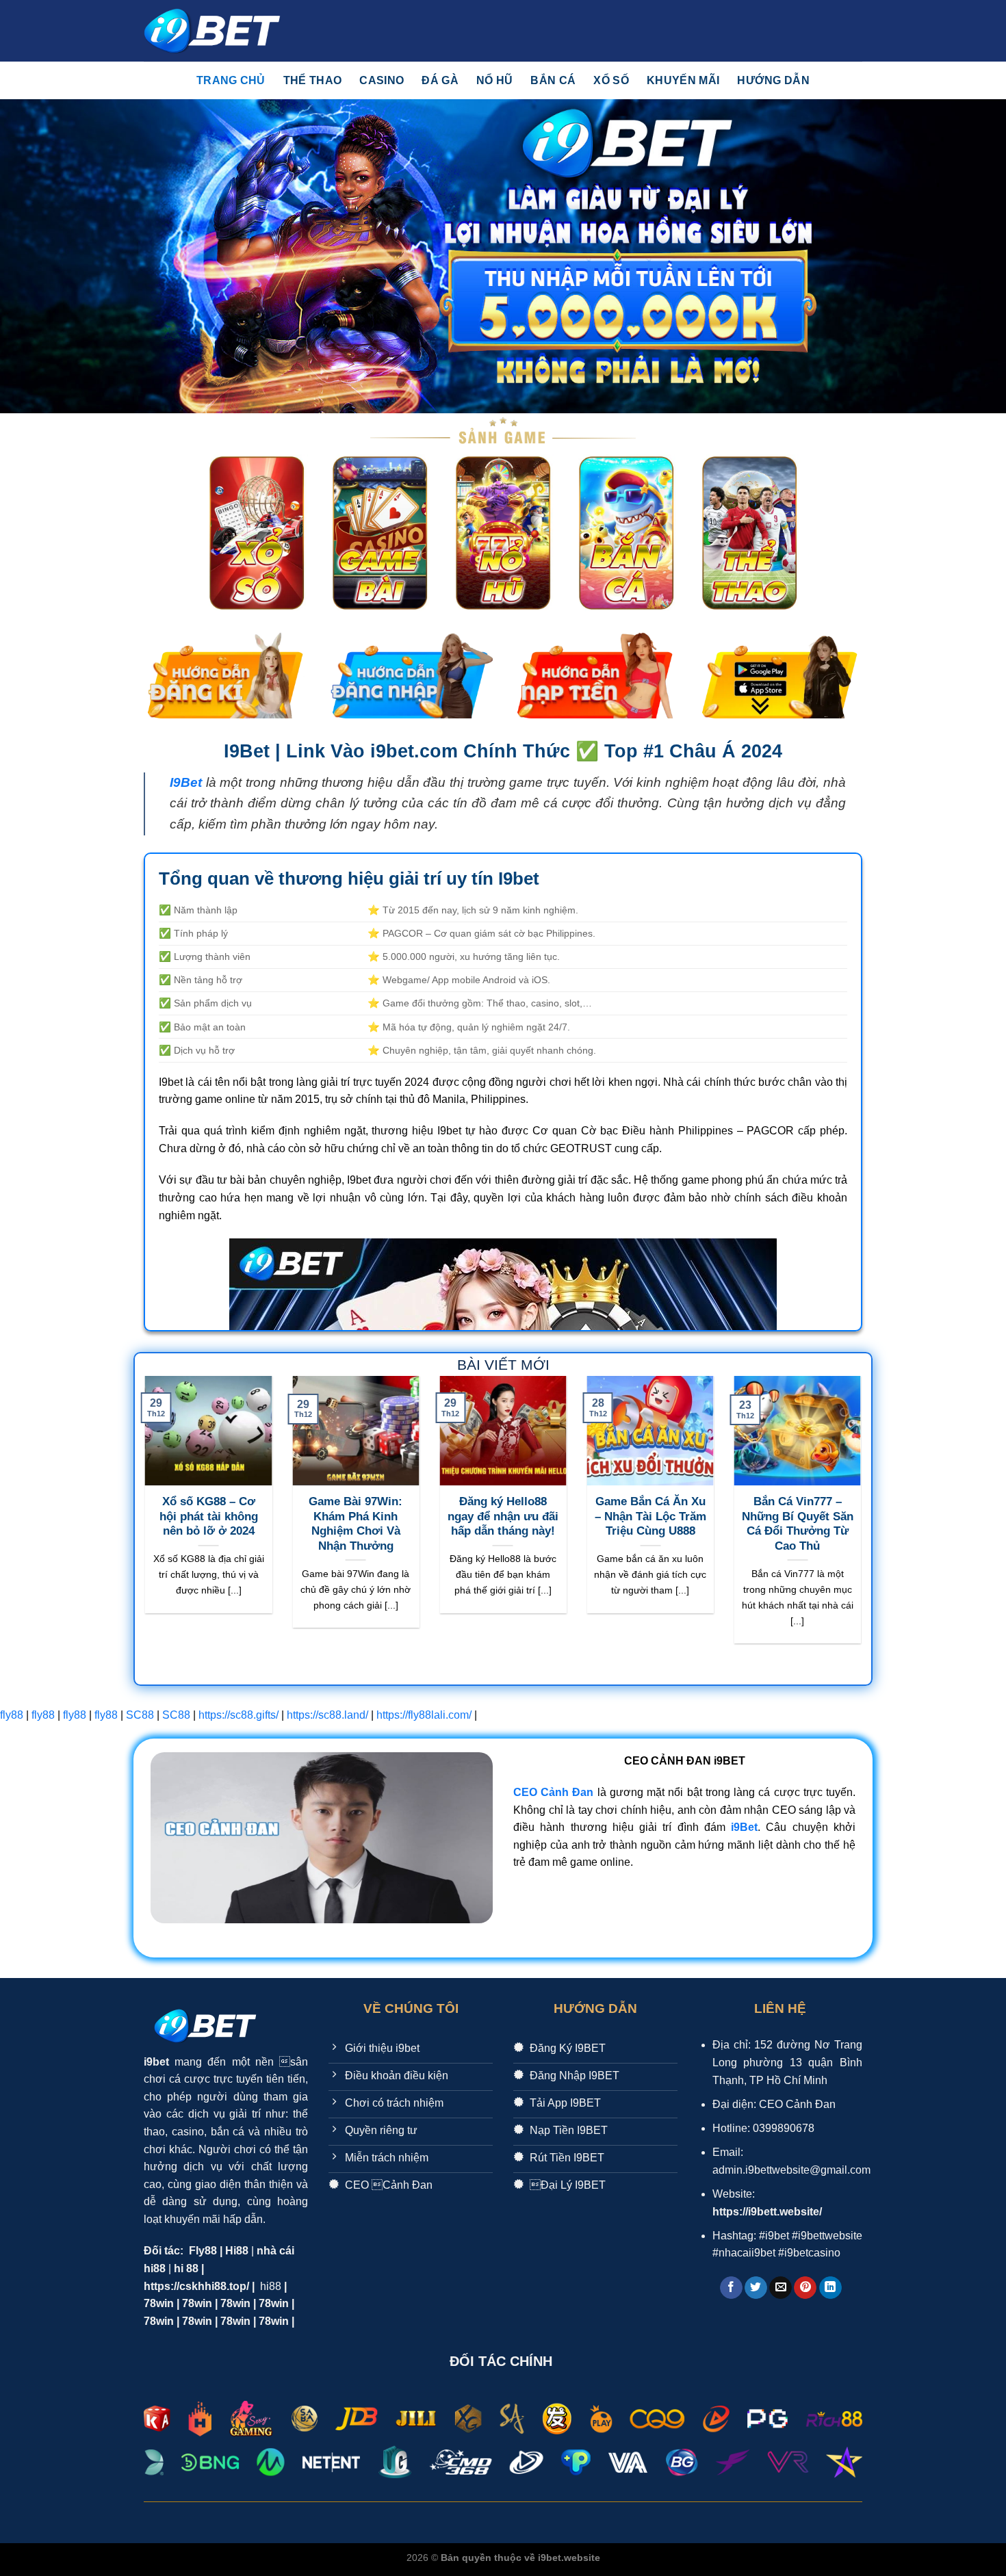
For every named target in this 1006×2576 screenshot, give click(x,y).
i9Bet (744, 1827)
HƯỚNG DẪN (773, 80)
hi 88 (186, 2268)
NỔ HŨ (495, 80)
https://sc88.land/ (327, 1715)
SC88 (140, 1715)
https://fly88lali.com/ (424, 1715)
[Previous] (142, 1519)
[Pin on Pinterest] (805, 2288)
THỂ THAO (313, 80)
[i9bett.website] (212, 31)
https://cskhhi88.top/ (196, 2286)
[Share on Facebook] (731, 2288)
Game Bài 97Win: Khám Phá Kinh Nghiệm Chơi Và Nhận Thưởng (356, 1524)
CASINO (382, 80)
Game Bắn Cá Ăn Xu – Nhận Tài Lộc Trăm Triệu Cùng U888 (650, 1516)
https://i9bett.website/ (767, 2212)
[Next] (864, 1519)
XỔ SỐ (611, 80)
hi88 (271, 2286)
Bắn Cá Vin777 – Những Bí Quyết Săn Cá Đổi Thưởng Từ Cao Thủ (798, 1524)
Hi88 (237, 2251)
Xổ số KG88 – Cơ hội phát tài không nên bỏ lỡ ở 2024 (209, 1516)
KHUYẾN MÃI (683, 80)
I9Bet (186, 782)
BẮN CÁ (553, 80)
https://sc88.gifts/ (238, 1715)
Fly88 (203, 2251)
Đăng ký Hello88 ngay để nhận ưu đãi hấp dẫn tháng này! (503, 1516)
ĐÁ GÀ (440, 80)
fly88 (12, 1715)
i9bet (156, 2062)
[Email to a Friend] (781, 2288)
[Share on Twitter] (756, 2288)
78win (159, 2303)
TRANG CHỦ (231, 80)
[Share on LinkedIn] (830, 2288)
